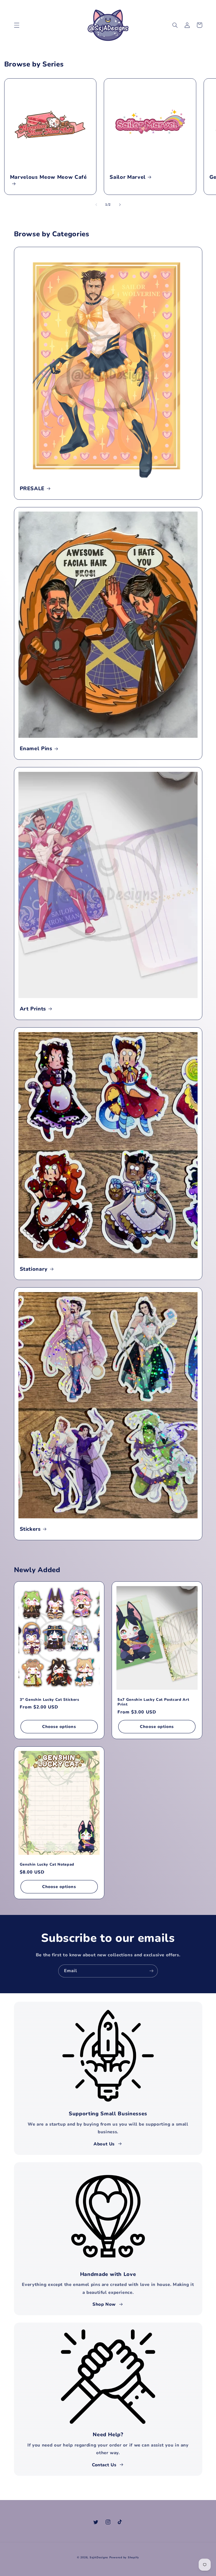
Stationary (34, 1269)
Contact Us (104, 2465)
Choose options (59, 1727)
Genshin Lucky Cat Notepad (47, 1865)
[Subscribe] (151, 1971)
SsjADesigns (99, 2557)
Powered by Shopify (124, 2557)
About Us (104, 2144)
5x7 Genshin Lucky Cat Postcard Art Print (153, 1702)
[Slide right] (120, 205)
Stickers (30, 1529)
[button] (17, 25)
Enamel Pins (36, 748)
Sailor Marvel (128, 177)
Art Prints (33, 1009)
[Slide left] (96, 205)
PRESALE (32, 488)
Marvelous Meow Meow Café (48, 177)
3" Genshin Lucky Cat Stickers (50, 1700)
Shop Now (104, 2304)
